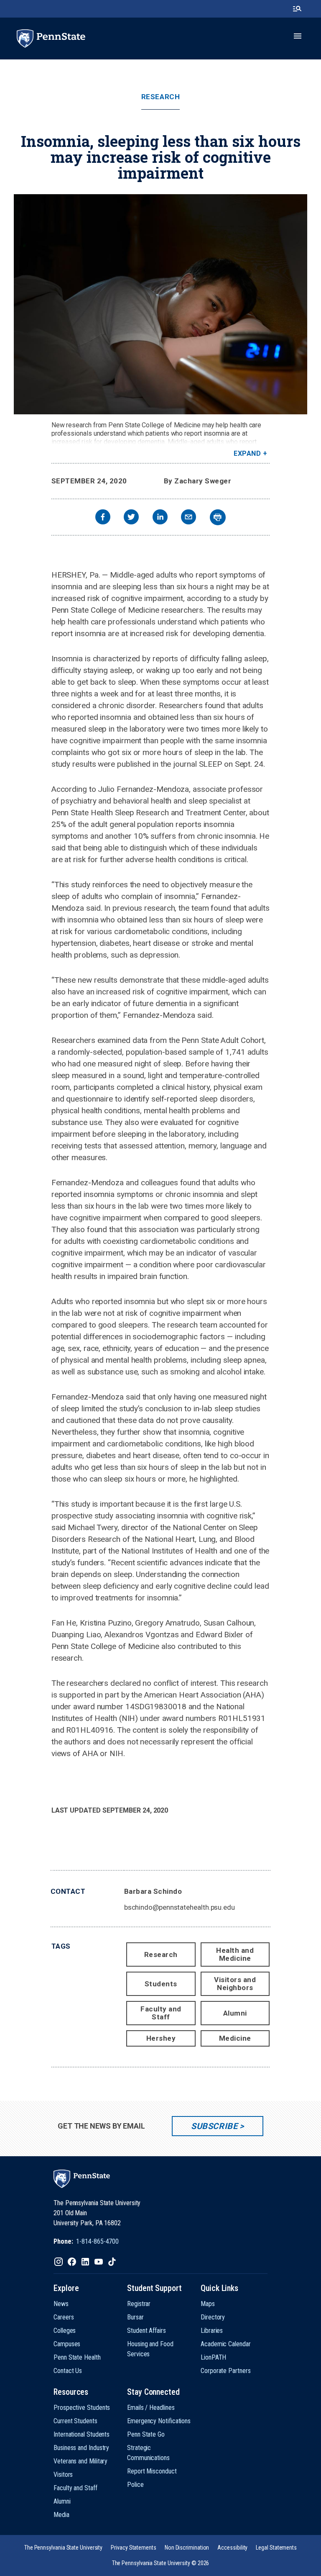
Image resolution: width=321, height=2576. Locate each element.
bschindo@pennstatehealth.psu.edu (180, 1907)
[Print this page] (218, 517)
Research (160, 97)
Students (161, 1984)
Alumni (235, 2013)
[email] (189, 518)
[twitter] (131, 518)
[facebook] (103, 518)
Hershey (161, 2038)
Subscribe (214, 2126)
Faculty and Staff (161, 2013)
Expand (247, 453)
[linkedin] (160, 518)
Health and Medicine (235, 1954)
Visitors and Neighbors (235, 1984)
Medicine (235, 2038)
